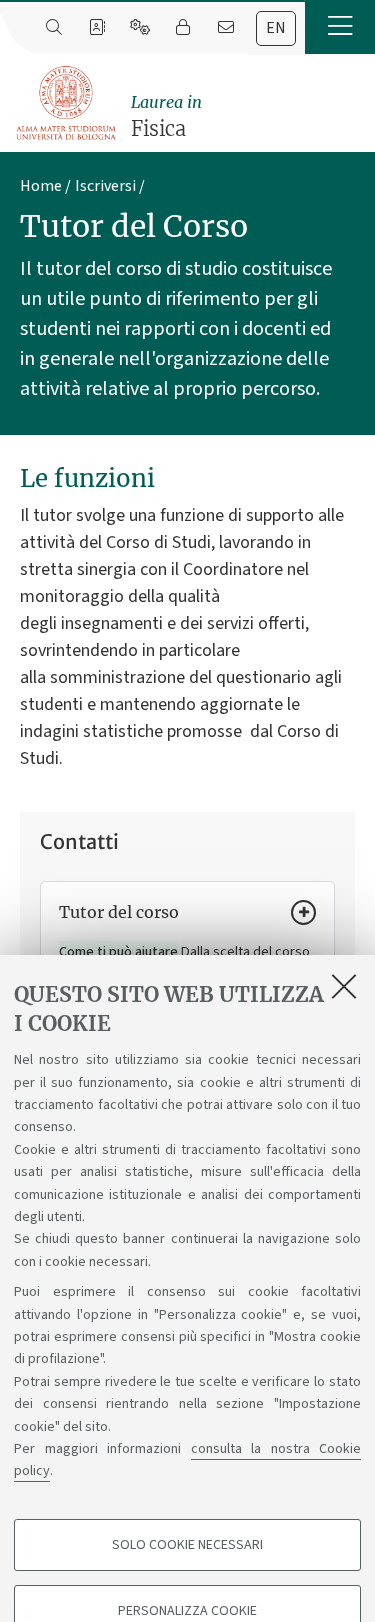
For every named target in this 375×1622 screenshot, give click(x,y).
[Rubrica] (96, 28)
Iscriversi (105, 186)
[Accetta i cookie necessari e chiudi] (344, 986)
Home (41, 186)
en (276, 28)
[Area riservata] (182, 28)
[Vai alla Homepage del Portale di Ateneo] (67, 103)
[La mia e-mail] (225, 28)
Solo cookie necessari (187, 1545)
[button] (340, 27)
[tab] (276, 28)
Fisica (166, 116)
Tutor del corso (119, 912)
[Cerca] (53, 28)
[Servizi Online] (139, 28)
